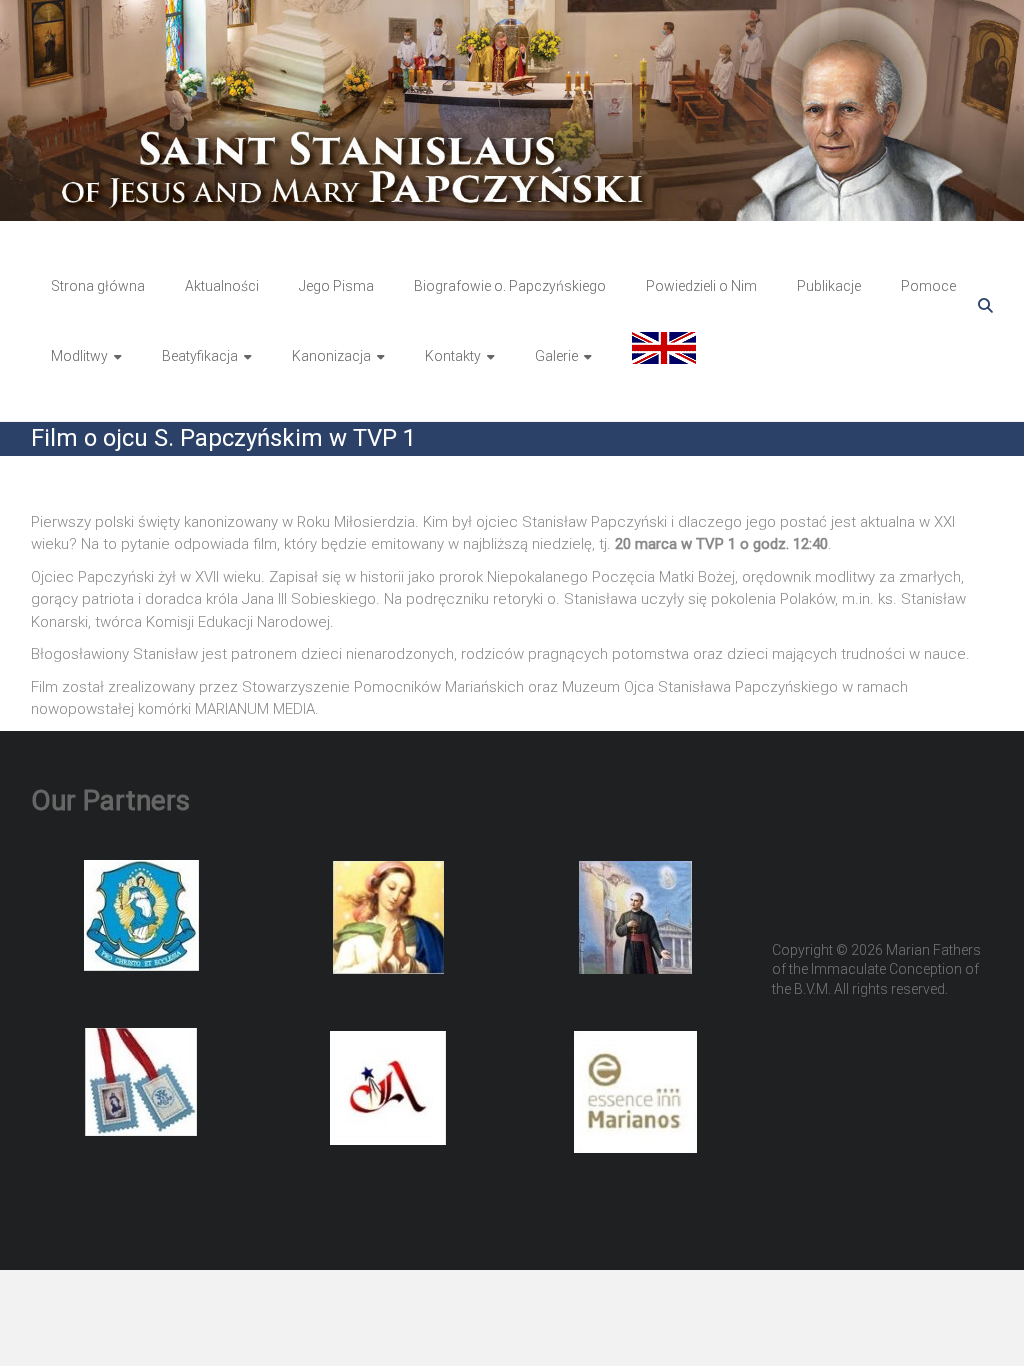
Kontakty (453, 356)
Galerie (556, 356)
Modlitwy (79, 356)
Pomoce (928, 286)
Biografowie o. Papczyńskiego (510, 286)
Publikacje (829, 286)
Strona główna (98, 286)
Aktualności (222, 286)
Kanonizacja (331, 356)
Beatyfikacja (200, 356)
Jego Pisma (336, 286)
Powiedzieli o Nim (701, 286)
